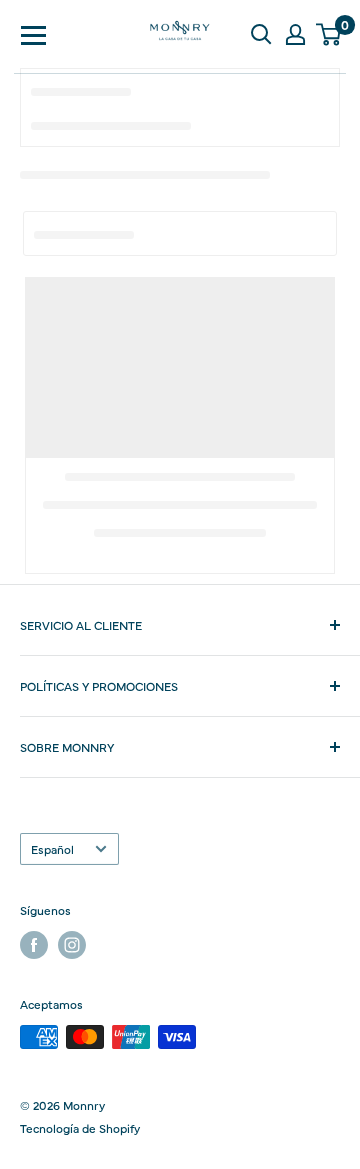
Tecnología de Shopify (80, 1128)
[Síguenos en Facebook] (34, 945)
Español (52, 849)
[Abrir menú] (34, 34)
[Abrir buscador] (261, 34)
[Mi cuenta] (295, 34)
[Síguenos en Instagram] (72, 945)
